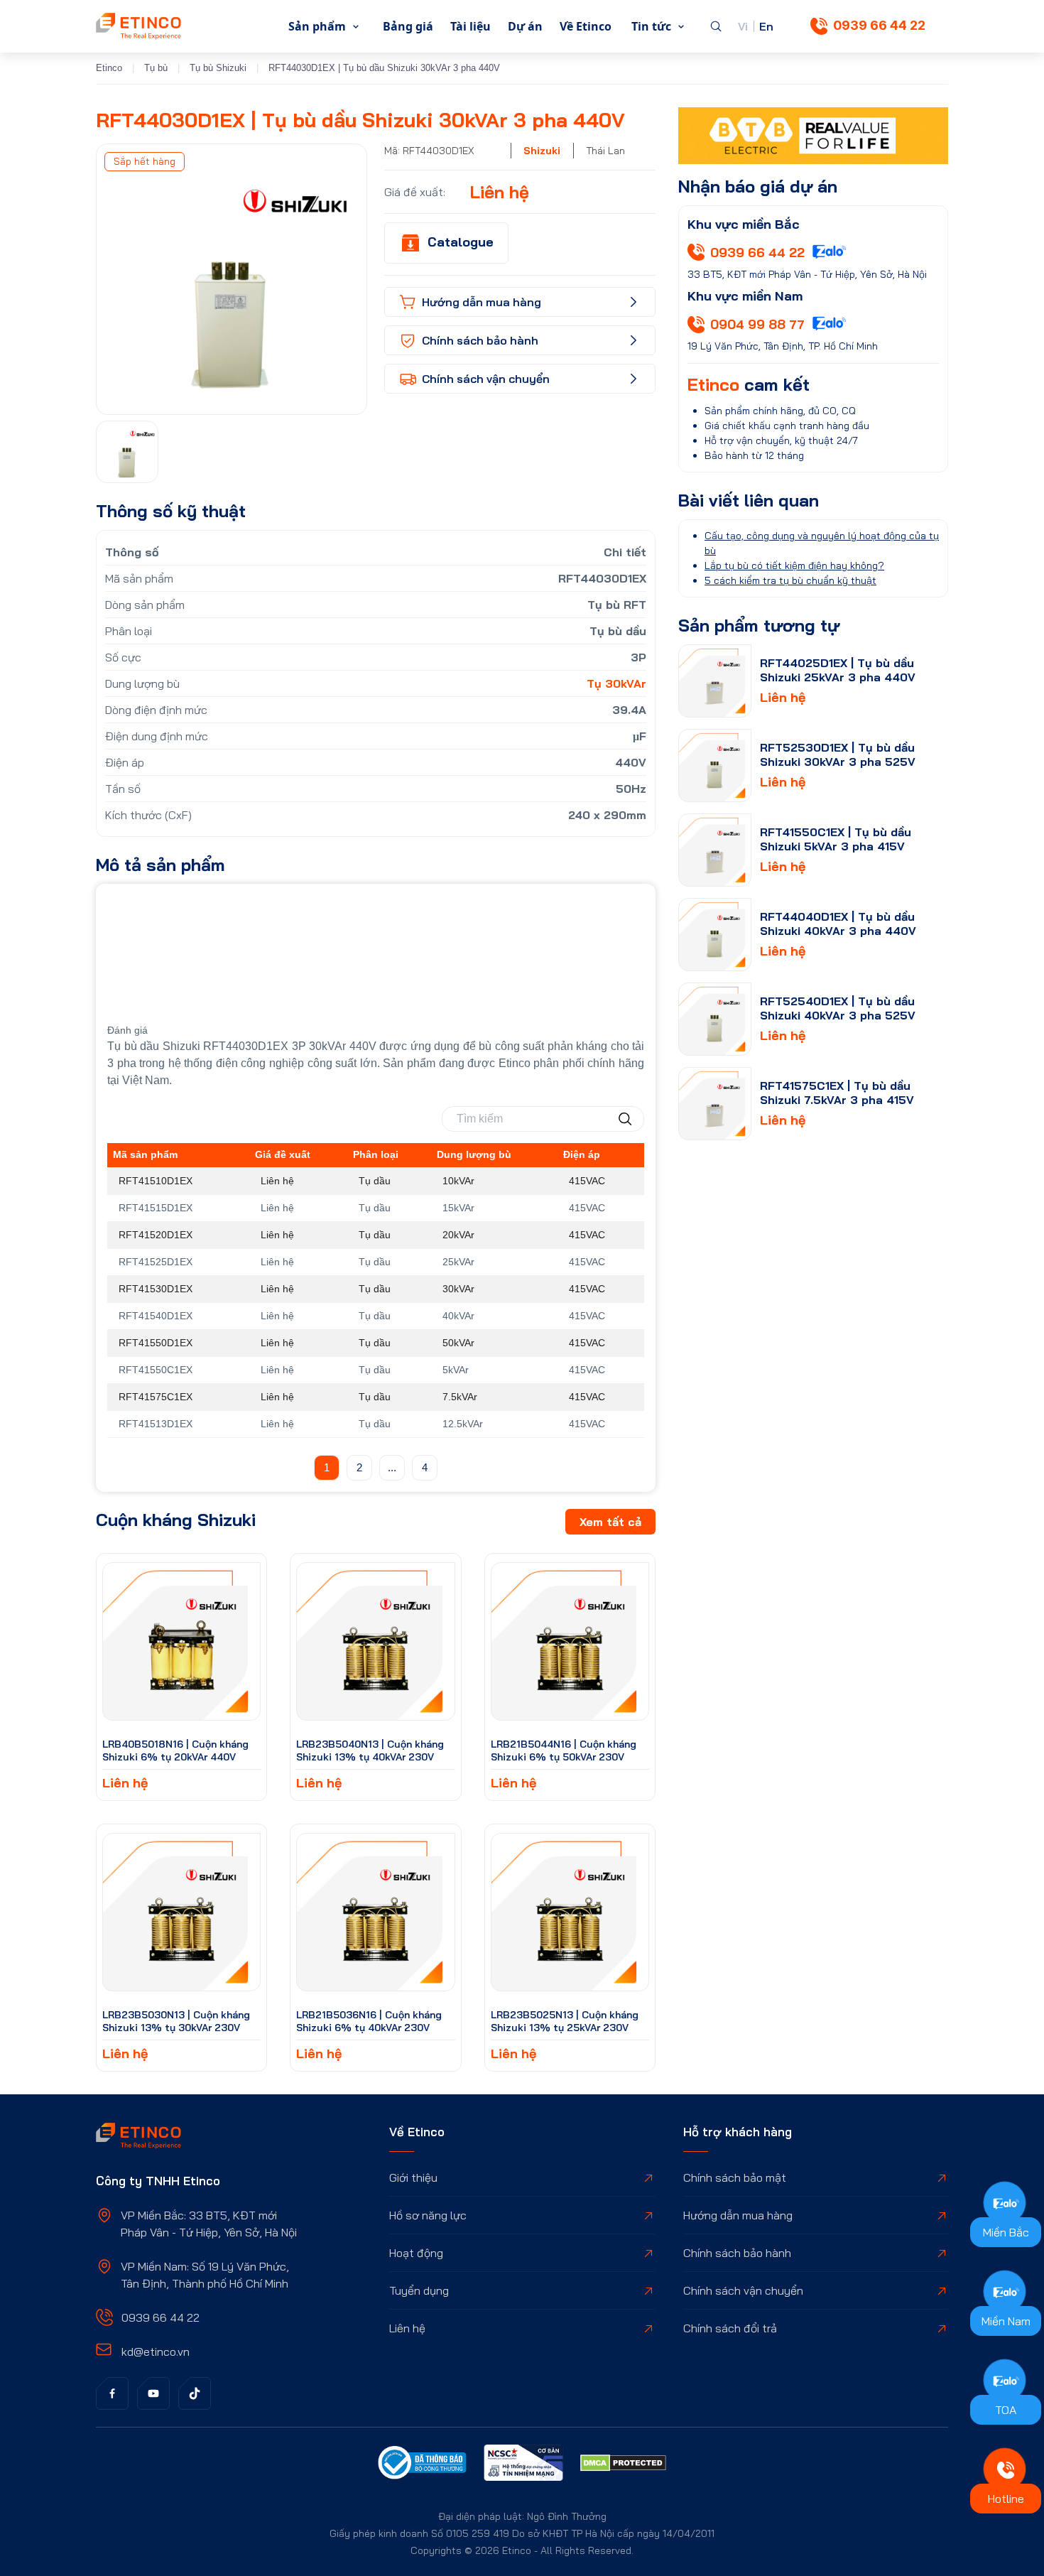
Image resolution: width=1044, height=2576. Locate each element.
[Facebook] (112, 2393)
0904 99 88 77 (757, 324)
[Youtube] (153, 2393)
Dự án (525, 26)
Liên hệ (407, 2328)
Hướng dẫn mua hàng (738, 2215)
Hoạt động (416, 2253)
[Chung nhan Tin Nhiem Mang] (523, 2464)
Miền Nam (1006, 2321)
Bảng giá (408, 26)
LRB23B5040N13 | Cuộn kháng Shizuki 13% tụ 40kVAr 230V (370, 1750)
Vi (743, 26)
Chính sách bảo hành (737, 2253)
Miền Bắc (1006, 2232)
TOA (1006, 2410)
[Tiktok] (195, 2393)
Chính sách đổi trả (730, 2328)
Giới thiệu (413, 2177)
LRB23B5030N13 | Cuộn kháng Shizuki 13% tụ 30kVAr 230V (176, 2021)
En (766, 26)
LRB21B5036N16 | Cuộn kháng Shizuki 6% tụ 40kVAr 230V (369, 2021)
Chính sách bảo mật (735, 2177)
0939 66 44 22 (879, 25)
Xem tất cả (610, 1522)
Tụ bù (156, 68)
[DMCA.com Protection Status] (623, 2465)
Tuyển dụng (419, 2290)
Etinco (109, 68)
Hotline (1006, 2499)
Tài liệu (471, 26)
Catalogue (461, 242)
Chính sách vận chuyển (743, 2290)
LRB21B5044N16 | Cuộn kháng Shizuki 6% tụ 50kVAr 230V (564, 1750)
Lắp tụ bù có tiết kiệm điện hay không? (794, 565)
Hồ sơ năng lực (428, 2215)
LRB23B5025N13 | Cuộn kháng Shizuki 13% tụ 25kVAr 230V (565, 2021)
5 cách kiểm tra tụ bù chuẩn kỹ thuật (790, 580)
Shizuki (542, 151)
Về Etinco (586, 26)
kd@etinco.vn (156, 2352)
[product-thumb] (181, 1641)
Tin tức (651, 26)
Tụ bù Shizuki (218, 68)
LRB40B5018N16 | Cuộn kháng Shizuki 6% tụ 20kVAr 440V (175, 1750)
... (392, 1467)
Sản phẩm (317, 26)
